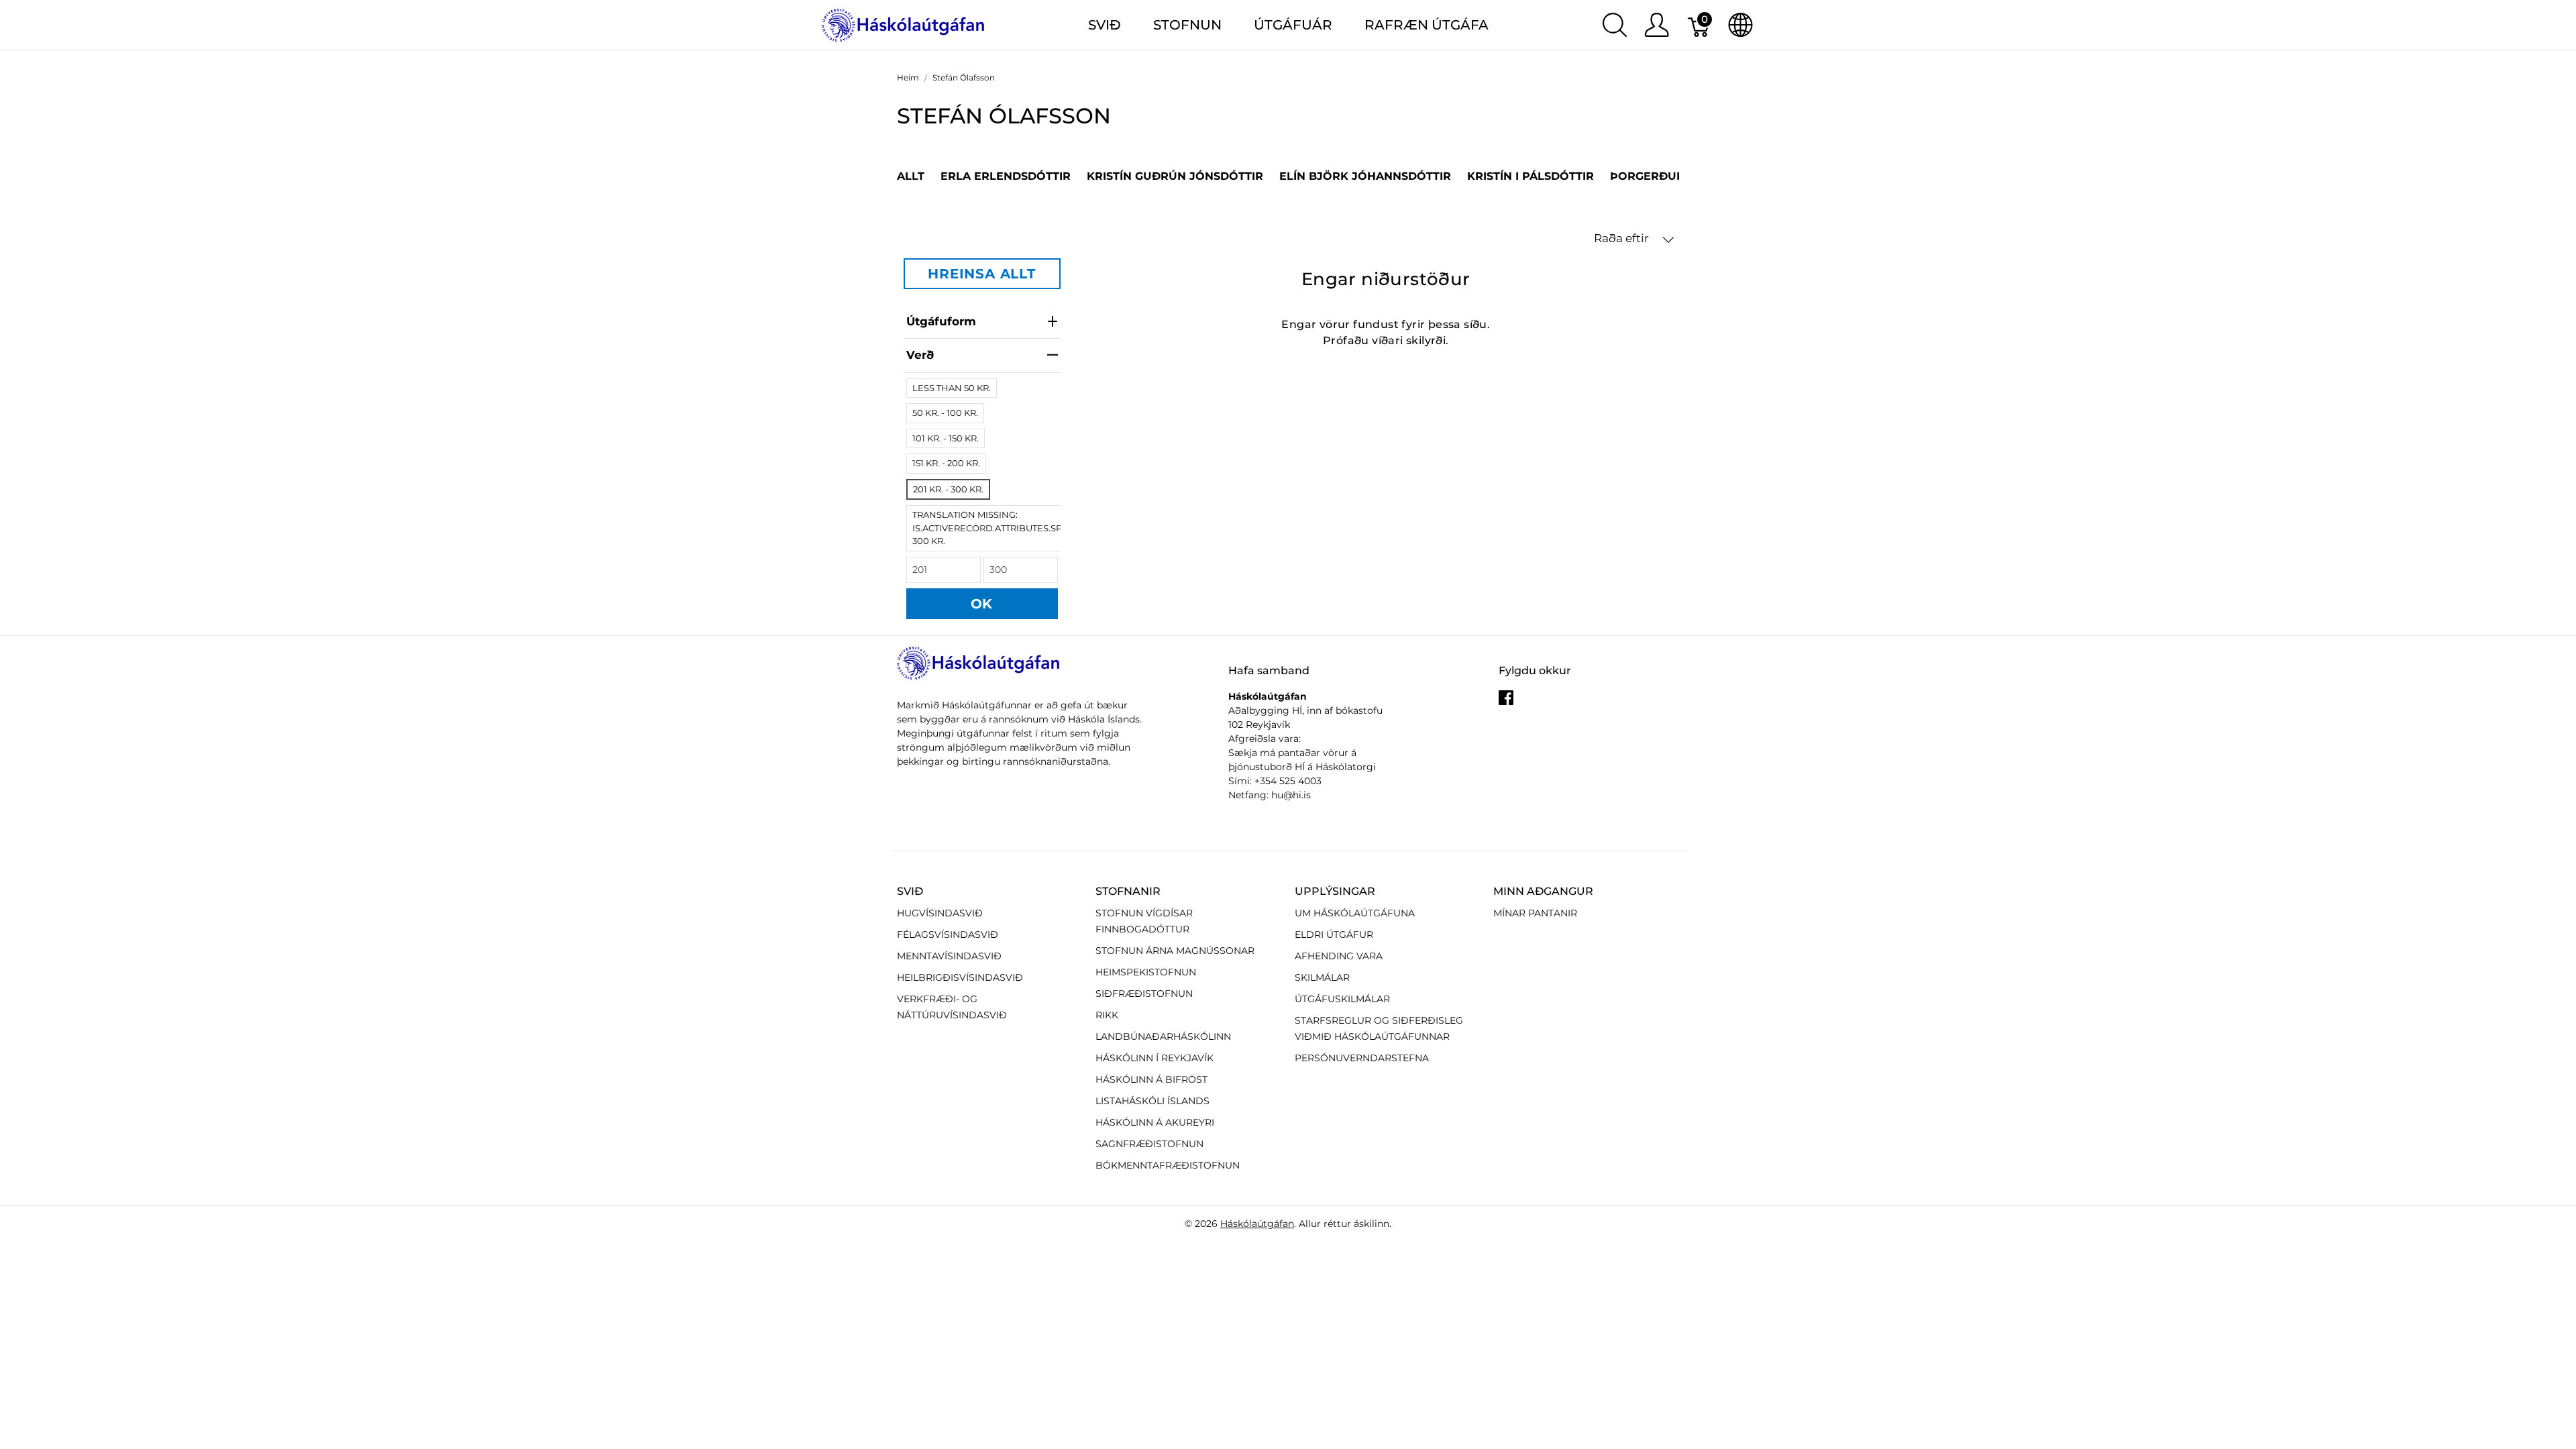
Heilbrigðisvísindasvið (960, 977)
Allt (911, 176)
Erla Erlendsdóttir (1006, 176)
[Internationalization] (1740, 25)
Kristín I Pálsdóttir (1531, 176)
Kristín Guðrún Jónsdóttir (1175, 176)
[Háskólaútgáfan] (904, 24)
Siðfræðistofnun (1144, 994)
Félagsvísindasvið (948, 934)
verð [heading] (920, 355)
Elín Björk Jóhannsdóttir (1365, 176)
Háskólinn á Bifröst (1151, 1079)
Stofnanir (1128, 891)
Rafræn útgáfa (1427, 25)
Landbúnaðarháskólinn (1163, 1036)
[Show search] (1615, 25)
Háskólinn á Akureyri (1155, 1122)
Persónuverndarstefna (1362, 1058)
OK (982, 604)
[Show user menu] (1657, 25)
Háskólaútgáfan (1257, 1224)
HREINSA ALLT (982, 274)
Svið (910, 891)
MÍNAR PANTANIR (1535, 913)
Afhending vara (1339, 956)
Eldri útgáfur (1334, 934)
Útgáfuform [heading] (941, 321)
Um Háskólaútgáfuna (1355, 913)
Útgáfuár (1293, 25)
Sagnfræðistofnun (1149, 1144)
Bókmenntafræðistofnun (1168, 1165)
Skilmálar (1322, 977)
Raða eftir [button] (1623, 238)
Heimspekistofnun (1146, 972)
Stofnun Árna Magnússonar (1175, 951)
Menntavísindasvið (949, 956)
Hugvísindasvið (940, 913)
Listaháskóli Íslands (1152, 1101)
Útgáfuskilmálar (1342, 999)
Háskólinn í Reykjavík (1155, 1058)
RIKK (1107, 1015)
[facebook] (1506, 703)
